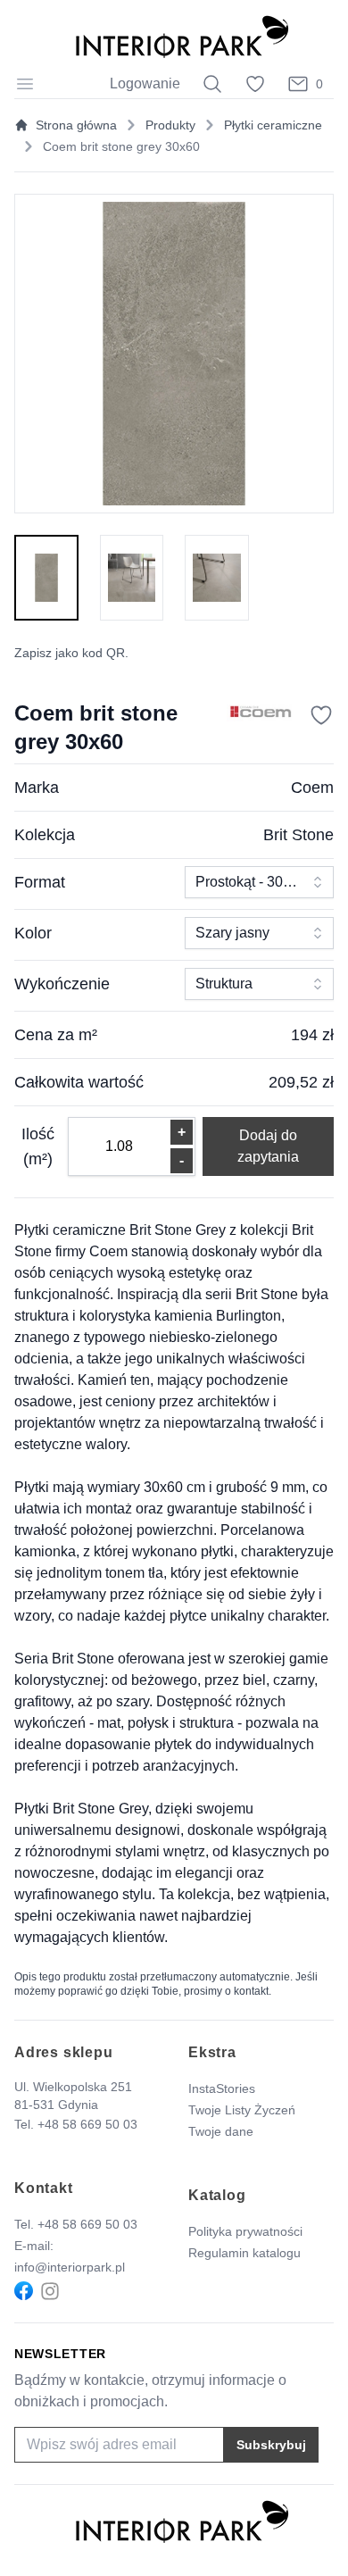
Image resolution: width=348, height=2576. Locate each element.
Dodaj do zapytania (268, 1146)
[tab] (46, 578)
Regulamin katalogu (244, 2253)
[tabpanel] (174, 354)
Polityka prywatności (245, 2231)
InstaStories (222, 2088)
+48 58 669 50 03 (87, 2124)
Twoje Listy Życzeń (242, 2110)
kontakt (251, 1991)
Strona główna (76, 125)
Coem (312, 788)
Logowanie (145, 83)
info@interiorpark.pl (70, 2267)
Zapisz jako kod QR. (71, 653)
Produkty (170, 125)
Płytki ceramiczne (273, 125)
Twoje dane (221, 2131)
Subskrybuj (271, 2445)
